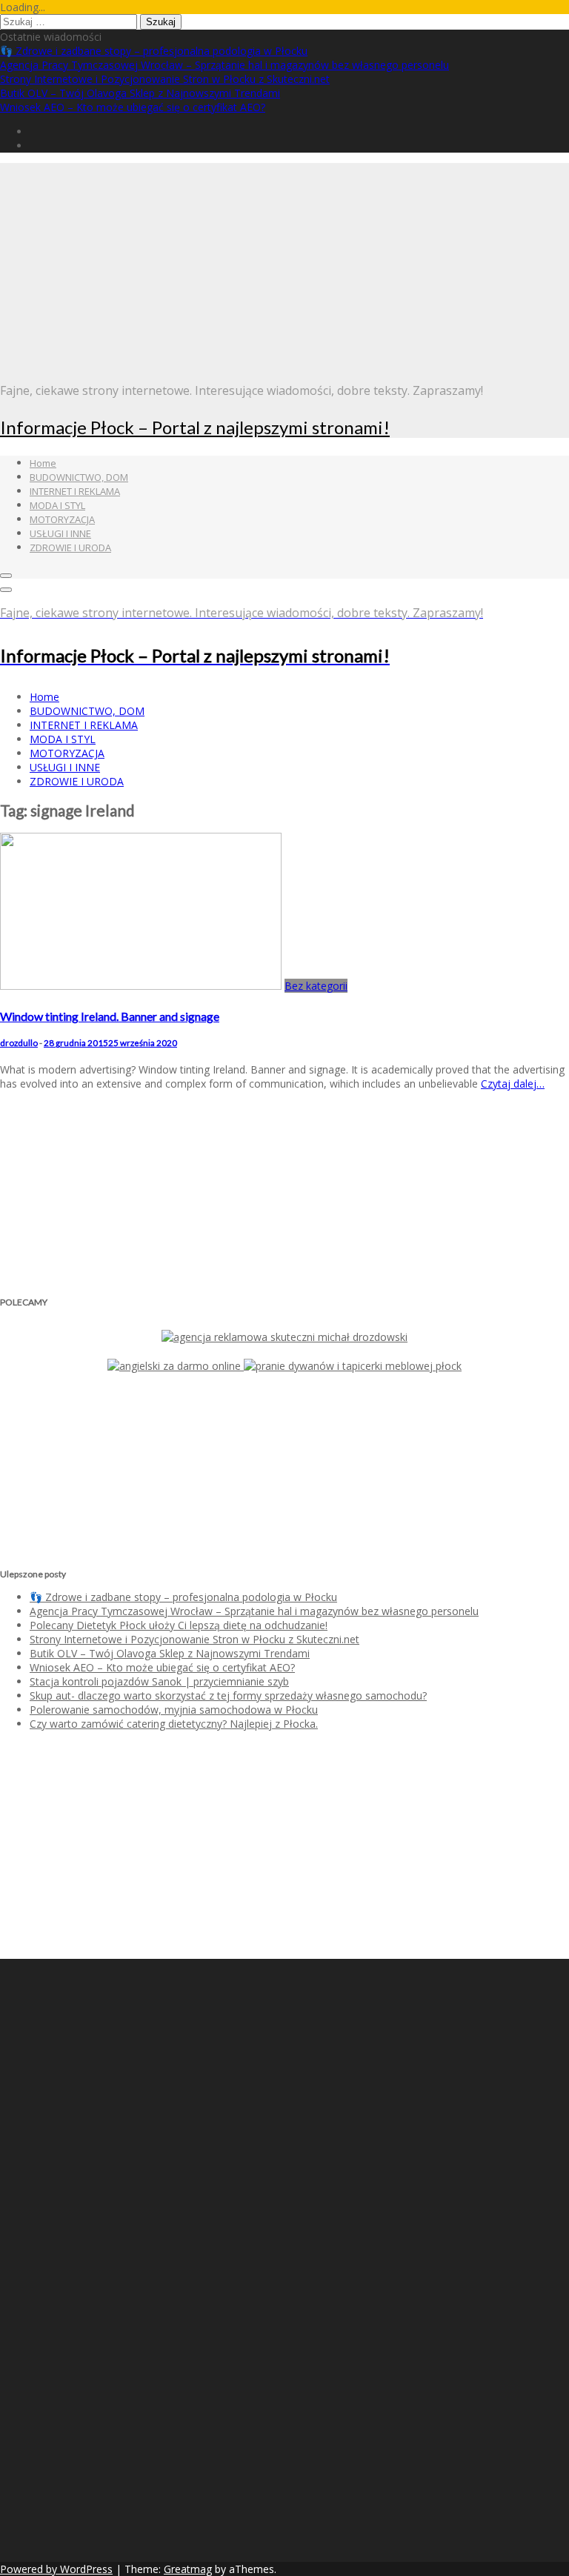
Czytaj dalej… (513, 1084)
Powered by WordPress (56, 2569)
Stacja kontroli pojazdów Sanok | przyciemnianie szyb (159, 1681)
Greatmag (188, 2569)
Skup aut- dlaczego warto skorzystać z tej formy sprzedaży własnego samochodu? (228, 1695)
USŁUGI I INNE (60, 533)
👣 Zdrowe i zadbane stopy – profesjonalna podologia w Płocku (154, 51)
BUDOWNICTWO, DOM (79, 477)
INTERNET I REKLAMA (75, 491)
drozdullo (19, 1043)
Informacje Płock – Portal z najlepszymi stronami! (195, 427)
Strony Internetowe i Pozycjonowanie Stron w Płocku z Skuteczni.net (165, 79)
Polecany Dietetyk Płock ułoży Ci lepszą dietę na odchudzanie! (179, 1625)
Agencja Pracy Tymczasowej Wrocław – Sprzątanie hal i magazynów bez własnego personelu (224, 65)
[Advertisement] (284, 267)
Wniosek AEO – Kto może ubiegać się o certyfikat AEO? (133, 107)
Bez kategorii (316, 986)
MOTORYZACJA (62, 519)
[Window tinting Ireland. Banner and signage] (141, 986)
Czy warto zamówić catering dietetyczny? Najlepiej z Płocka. (174, 1724)
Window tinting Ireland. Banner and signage (110, 1016)
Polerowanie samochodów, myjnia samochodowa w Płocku (174, 1710)
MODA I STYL (57, 505)
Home (43, 463)
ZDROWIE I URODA (70, 548)
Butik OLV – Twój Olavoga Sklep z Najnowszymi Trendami (140, 93)
